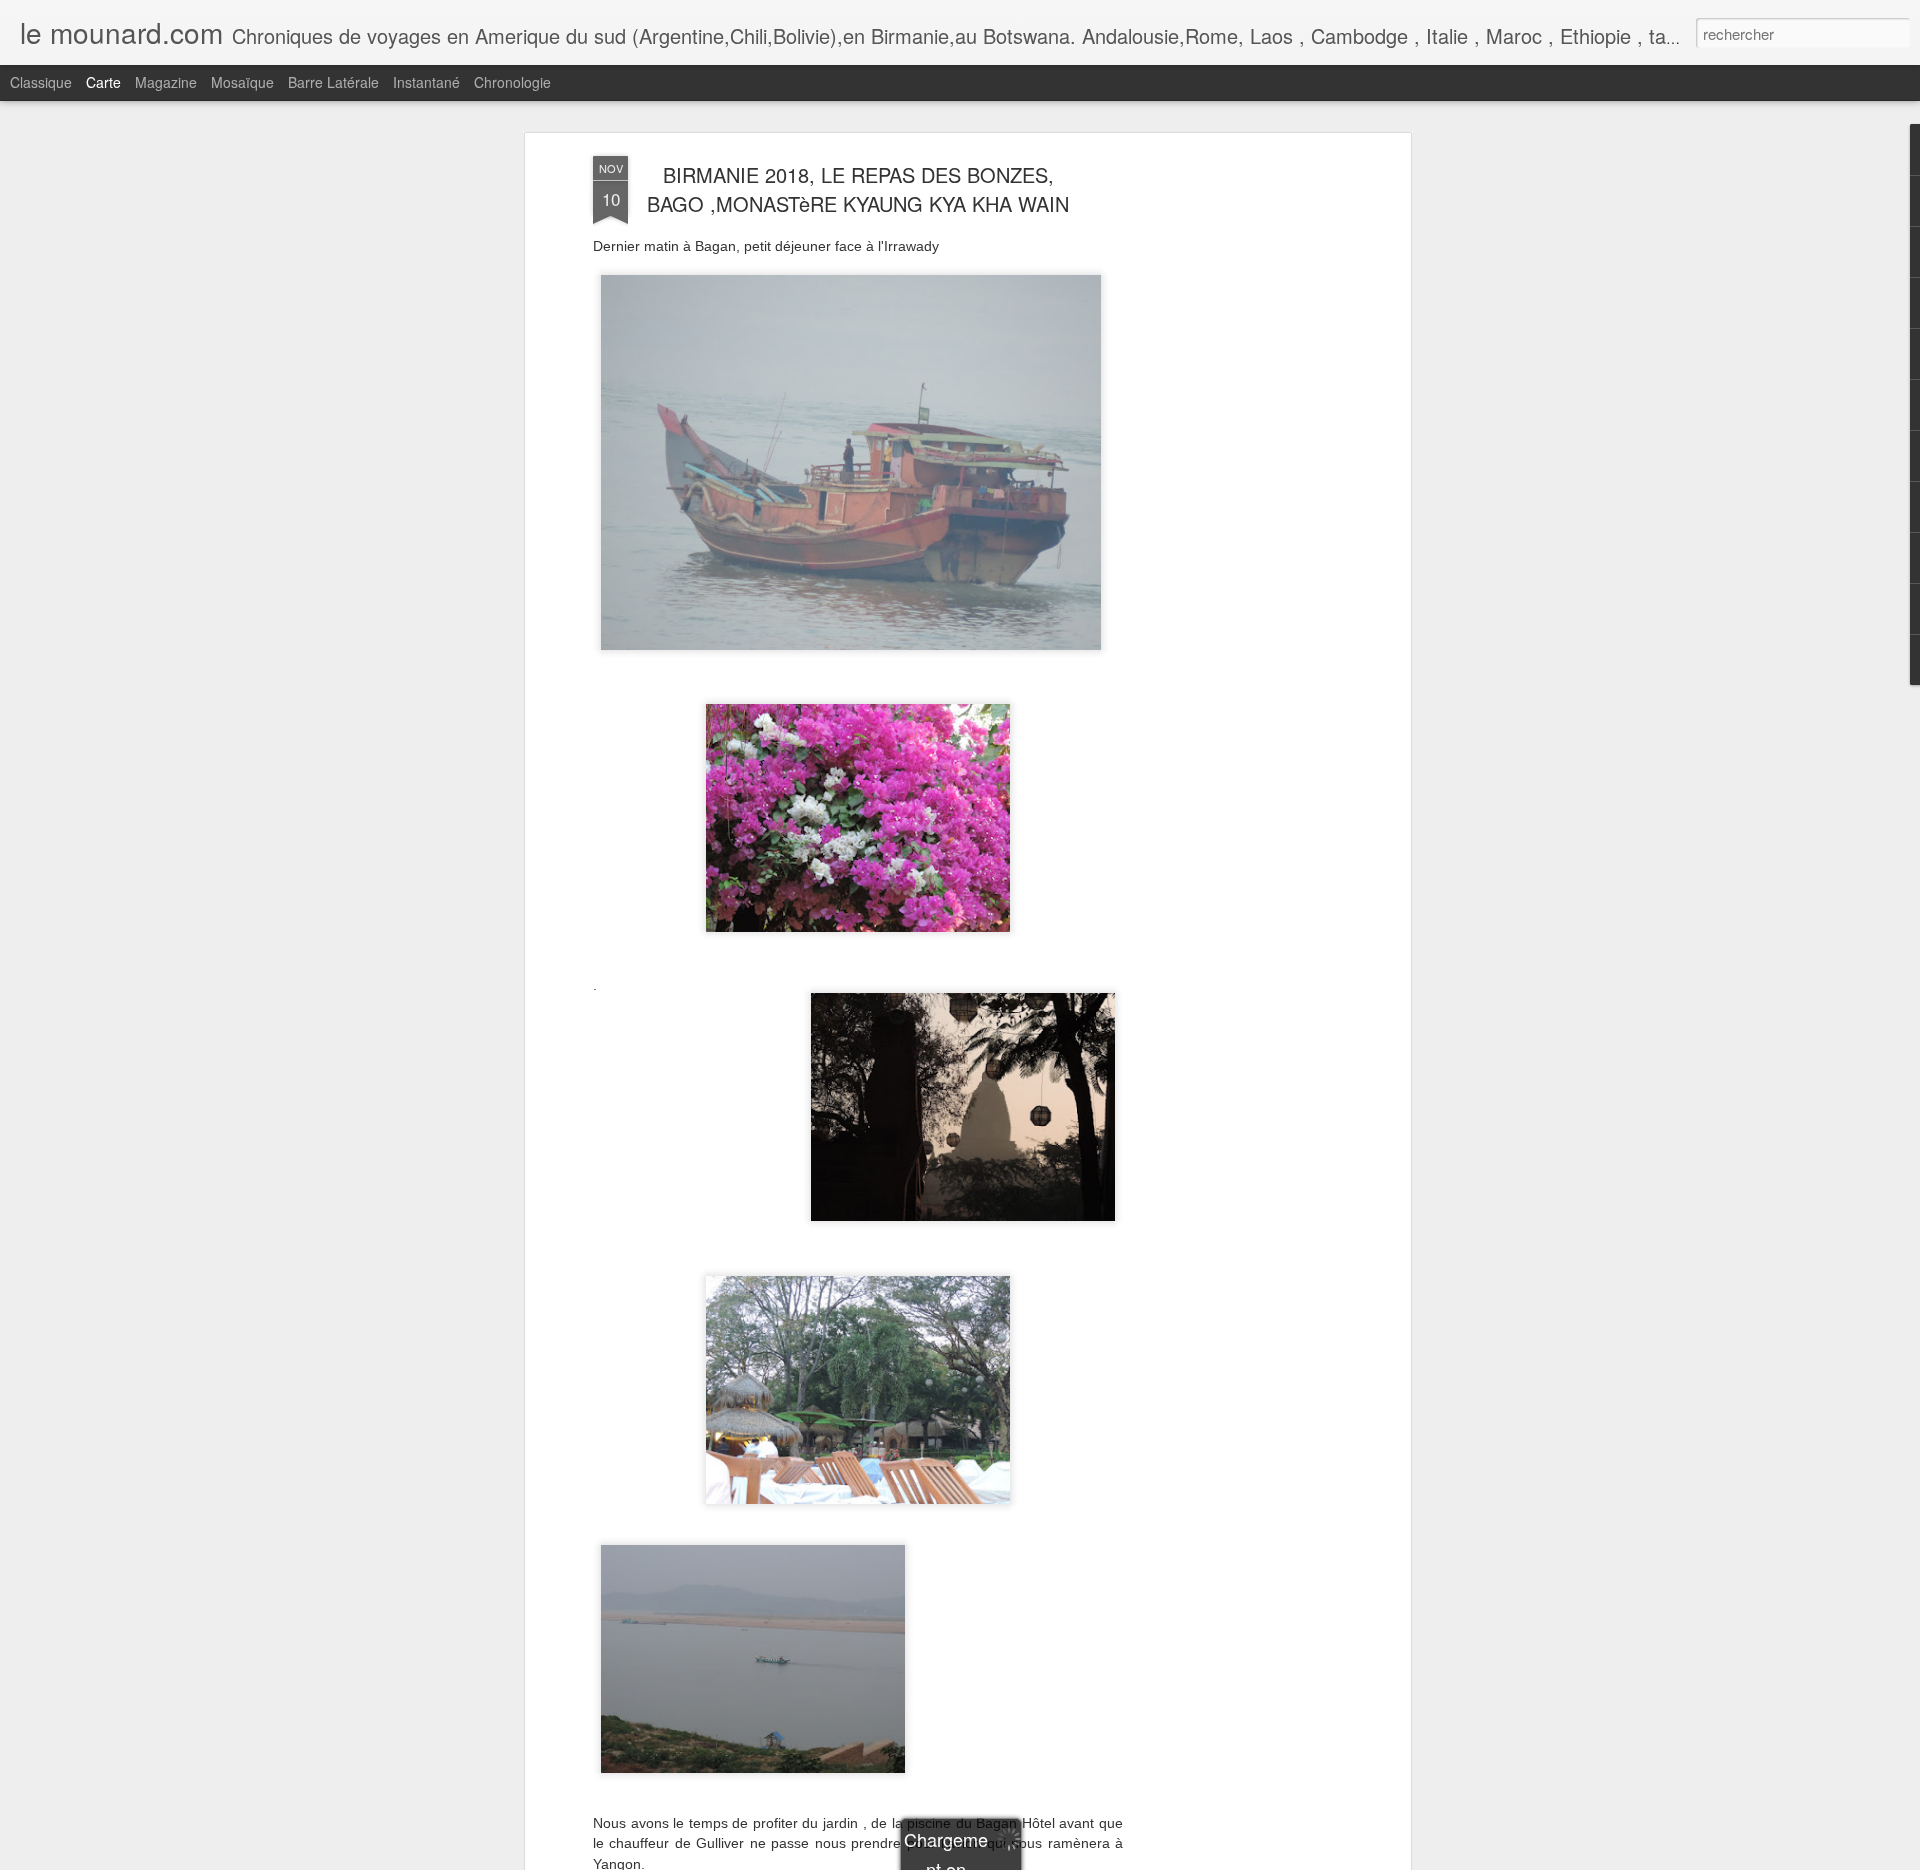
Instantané (426, 82)
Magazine (166, 82)
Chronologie (512, 82)
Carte (103, 82)
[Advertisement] (1233, 471)
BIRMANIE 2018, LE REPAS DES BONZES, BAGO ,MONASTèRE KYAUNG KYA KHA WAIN (858, 189)
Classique (41, 82)
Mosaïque (242, 82)
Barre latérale (333, 82)
